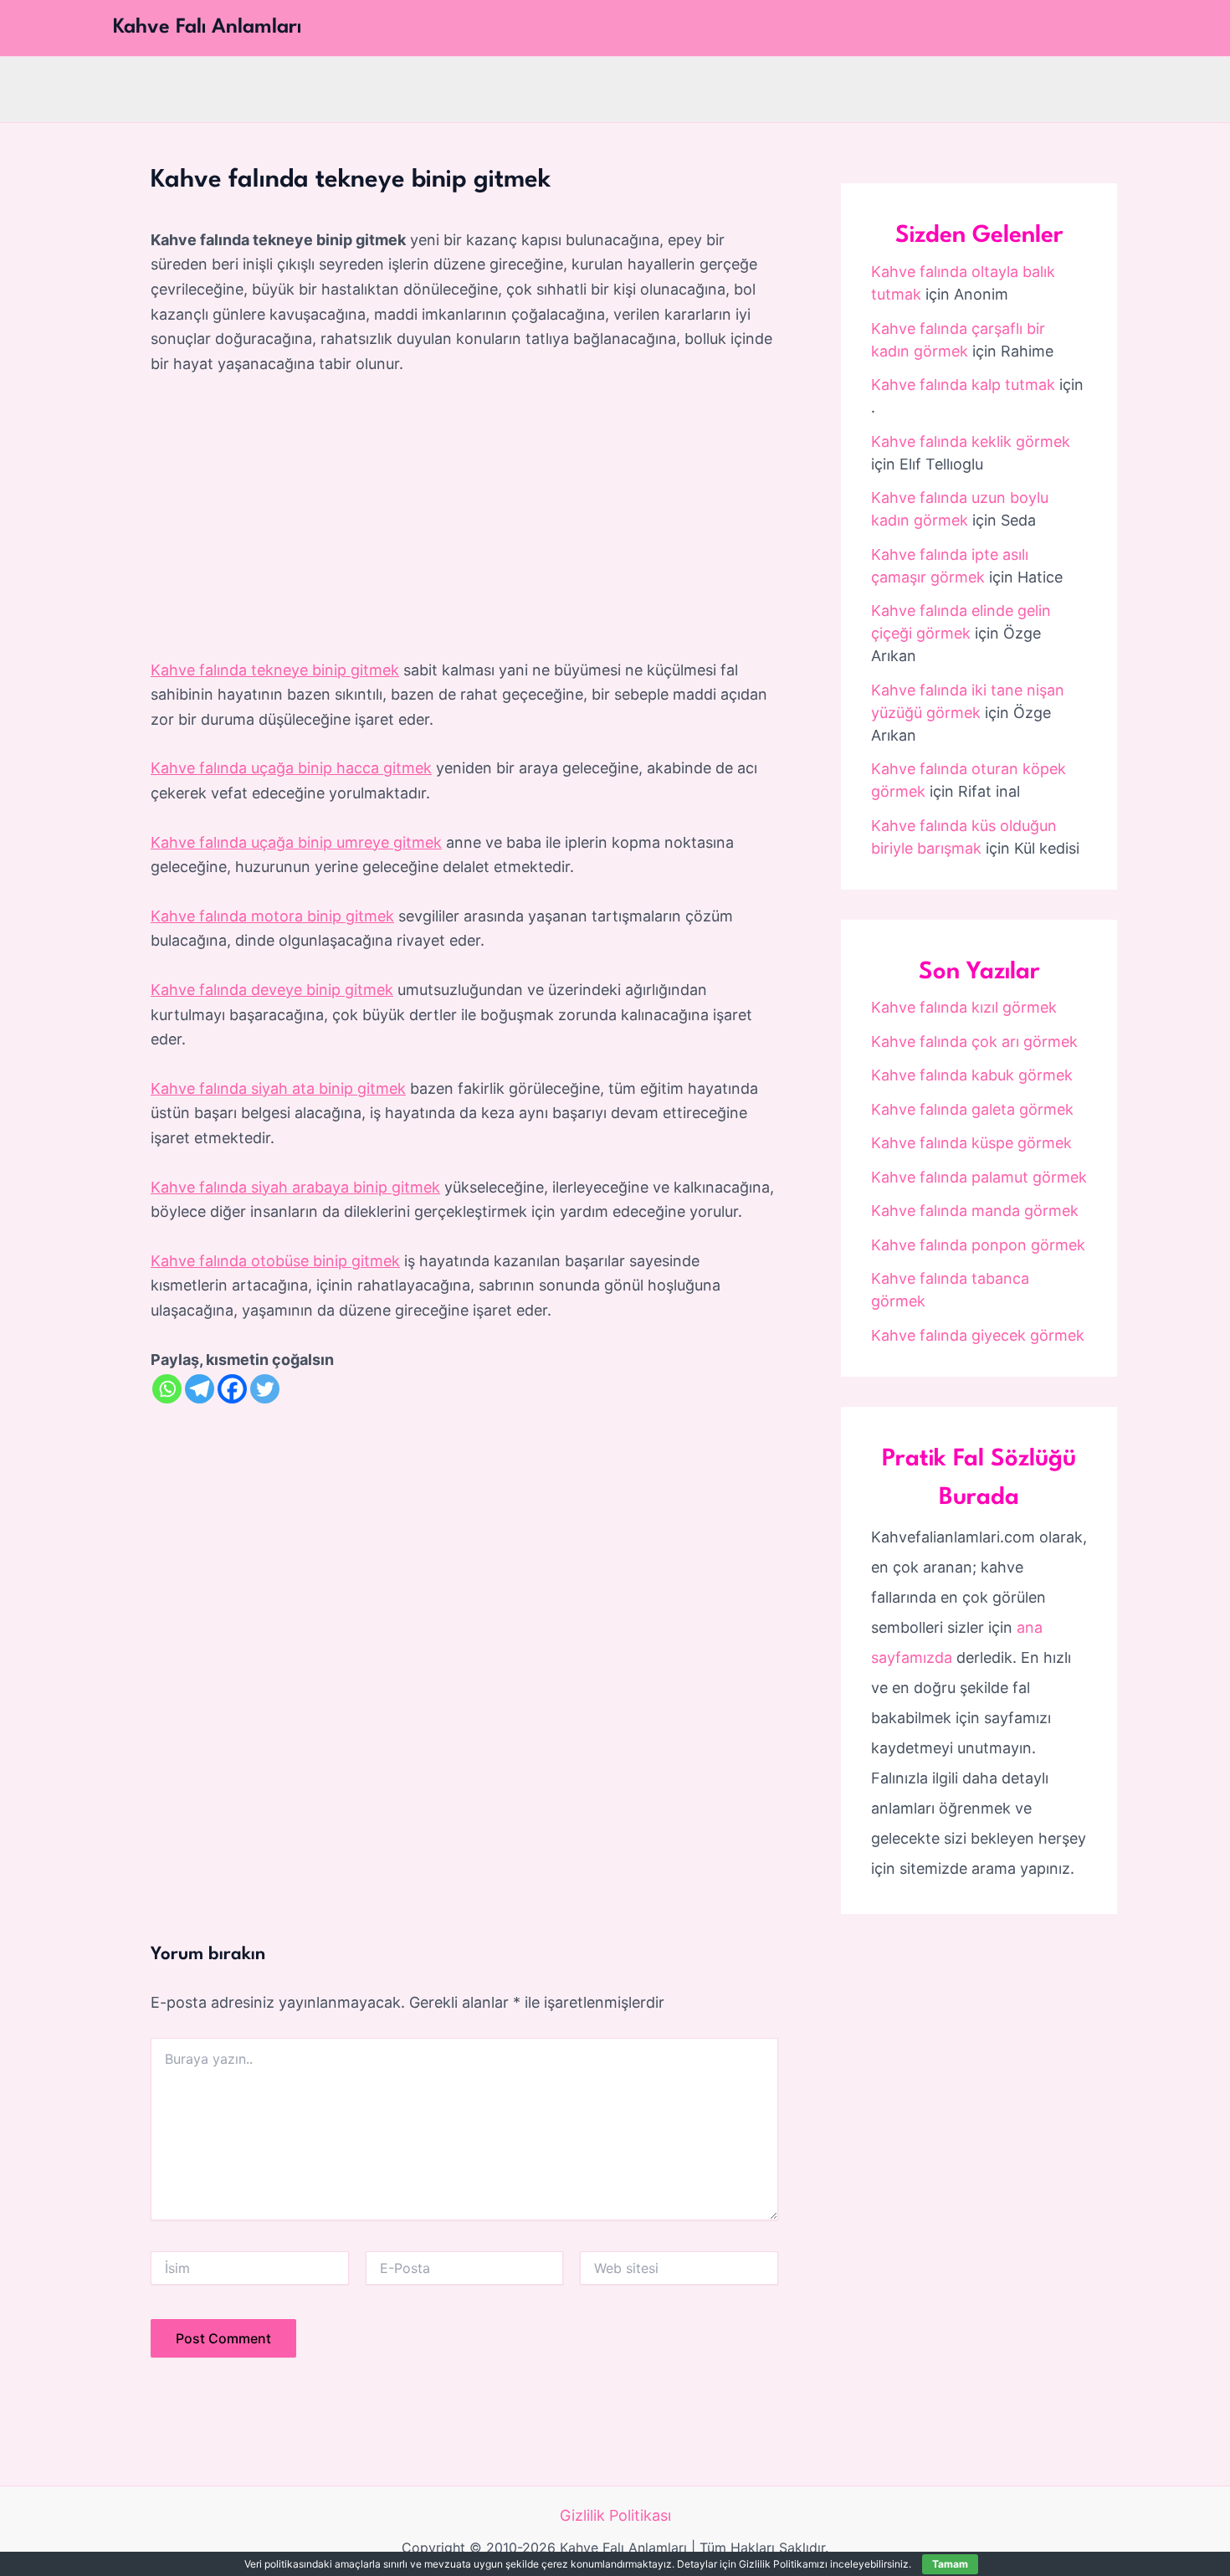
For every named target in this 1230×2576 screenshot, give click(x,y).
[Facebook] (232, 1389)
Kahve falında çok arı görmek (974, 1042)
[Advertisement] (464, 518)
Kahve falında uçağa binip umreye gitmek (296, 842)
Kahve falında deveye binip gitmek (272, 990)
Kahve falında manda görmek (975, 1211)
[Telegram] (200, 1389)
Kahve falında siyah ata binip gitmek (278, 1088)
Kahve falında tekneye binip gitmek (275, 670)
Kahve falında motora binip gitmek (272, 916)
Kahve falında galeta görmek (972, 1109)
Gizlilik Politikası (615, 2515)
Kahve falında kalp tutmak (963, 385)
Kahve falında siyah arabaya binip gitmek (295, 1187)
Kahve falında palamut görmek (979, 1177)
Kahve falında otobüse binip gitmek (275, 1261)
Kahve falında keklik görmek (971, 441)
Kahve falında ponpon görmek (978, 1245)
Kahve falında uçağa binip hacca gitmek (291, 768)
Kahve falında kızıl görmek (964, 1007)
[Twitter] (265, 1389)
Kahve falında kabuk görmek (972, 1075)
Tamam (950, 2564)
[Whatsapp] (167, 1389)
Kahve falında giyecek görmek (978, 1335)
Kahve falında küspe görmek (971, 1143)
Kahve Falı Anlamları (207, 28)
